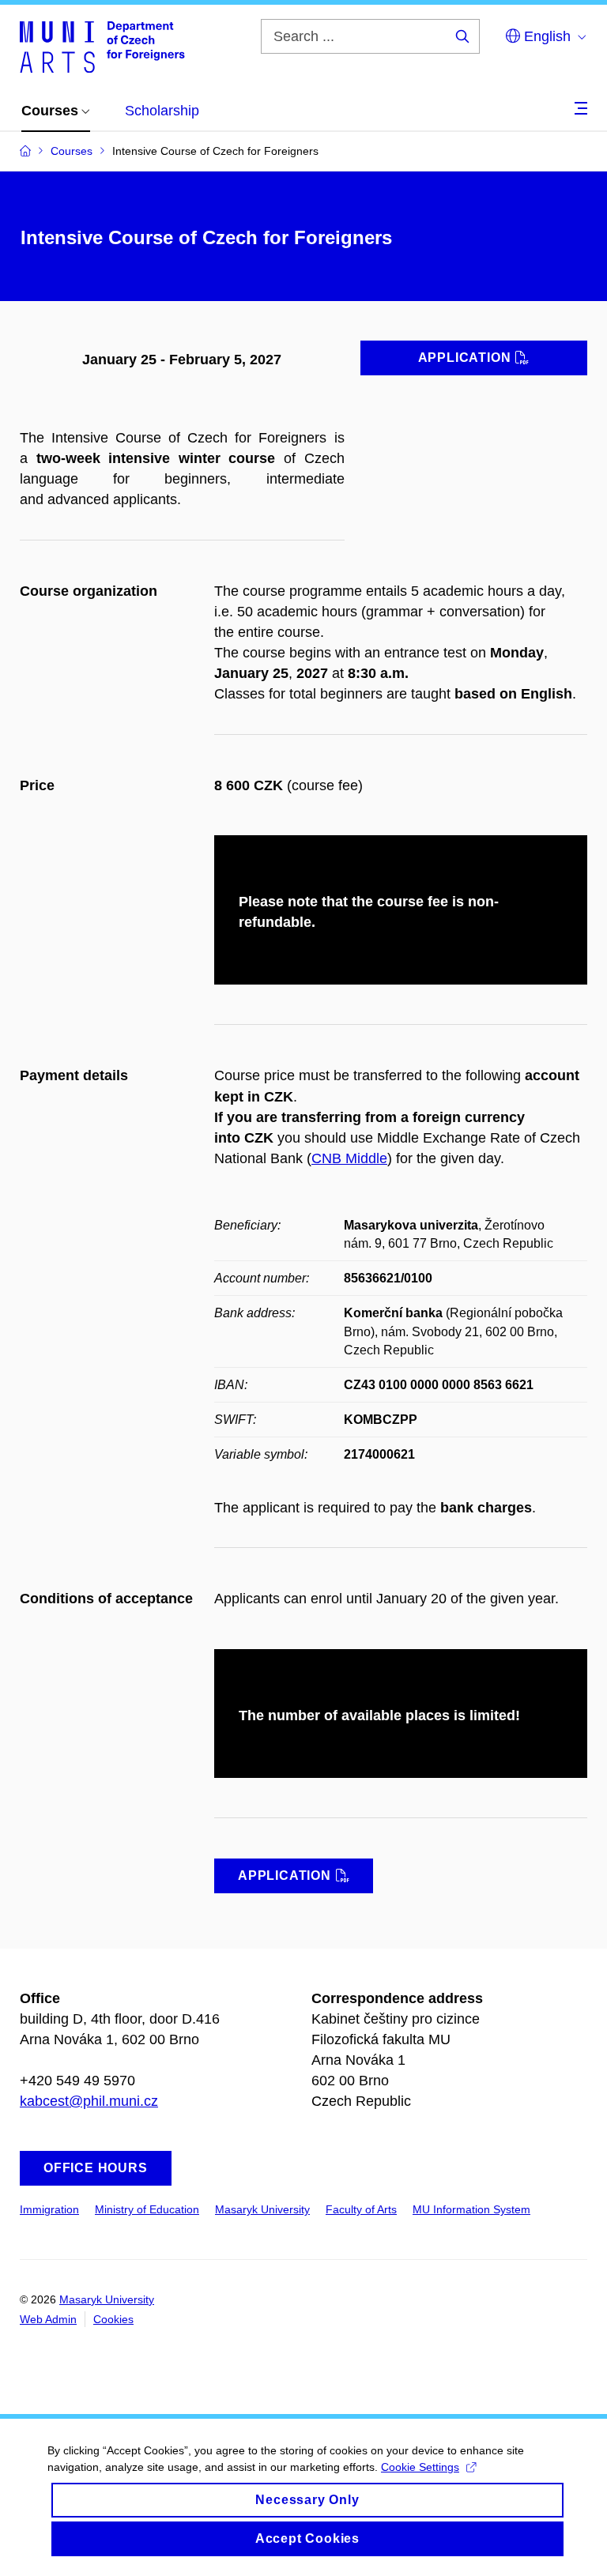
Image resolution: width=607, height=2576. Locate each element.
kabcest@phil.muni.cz (89, 2101)
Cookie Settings (420, 2467)
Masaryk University (262, 2209)
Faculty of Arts (361, 2209)
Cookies (113, 2319)
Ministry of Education (147, 2209)
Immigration (49, 2209)
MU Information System (471, 2209)
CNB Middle (349, 1158)
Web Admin (48, 2319)
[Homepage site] (102, 46)
